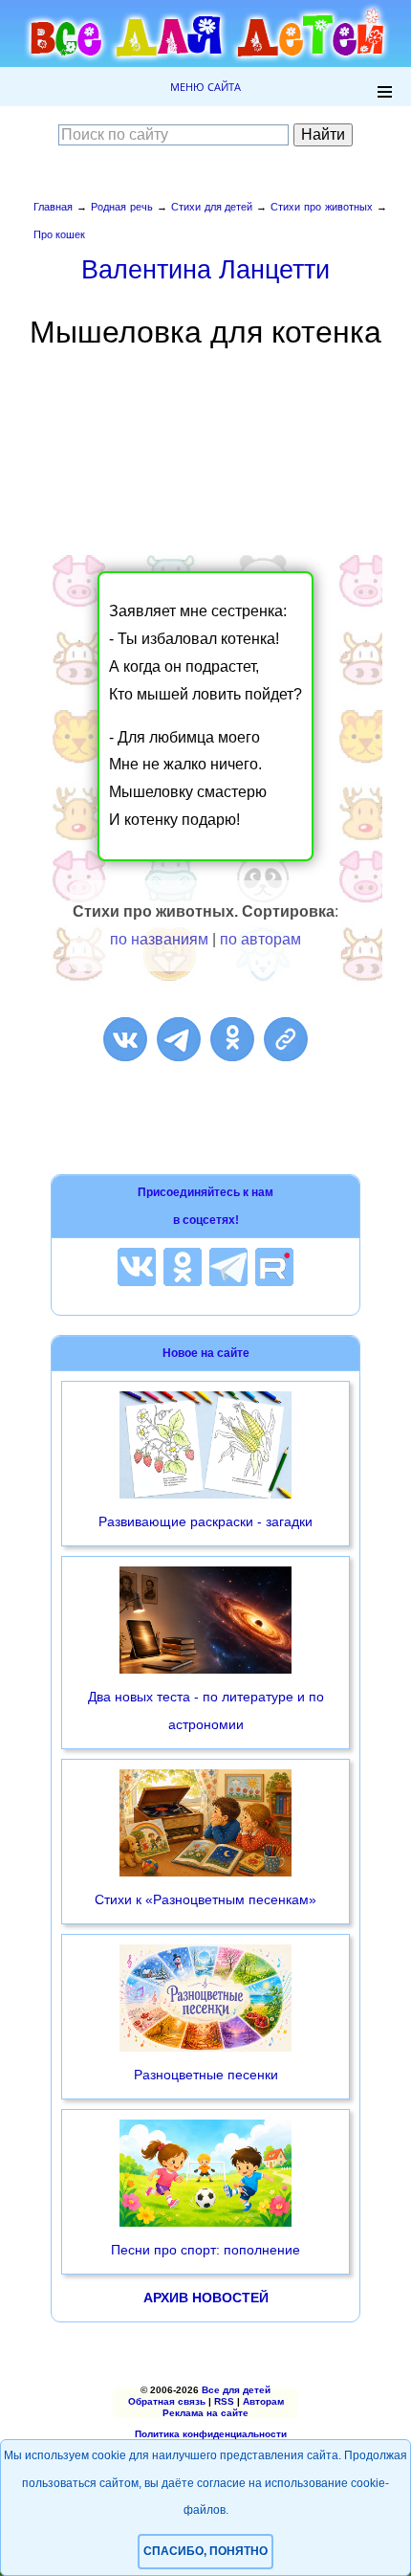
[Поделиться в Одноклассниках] (232, 1039)
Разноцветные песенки (206, 2075)
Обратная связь (167, 2401)
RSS (224, 2401)
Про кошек (59, 234)
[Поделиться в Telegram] (179, 1039)
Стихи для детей (212, 207)
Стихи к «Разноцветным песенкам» (205, 1899)
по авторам (260, 939)
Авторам (263, 2401)
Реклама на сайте (205, 2413)
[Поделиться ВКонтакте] (125, 1039)
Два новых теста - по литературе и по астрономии (206, 1710)
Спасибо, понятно (205, 2551)
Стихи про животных (322, 207)
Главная (53, 207)
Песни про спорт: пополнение (205, 2250)
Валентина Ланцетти (205, 269)
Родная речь (122, 207)
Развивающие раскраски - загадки (205, 1521)
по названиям (159, 939)
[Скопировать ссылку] (286, 1039)
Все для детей (236, 2390)
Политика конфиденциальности (211, 2434)
